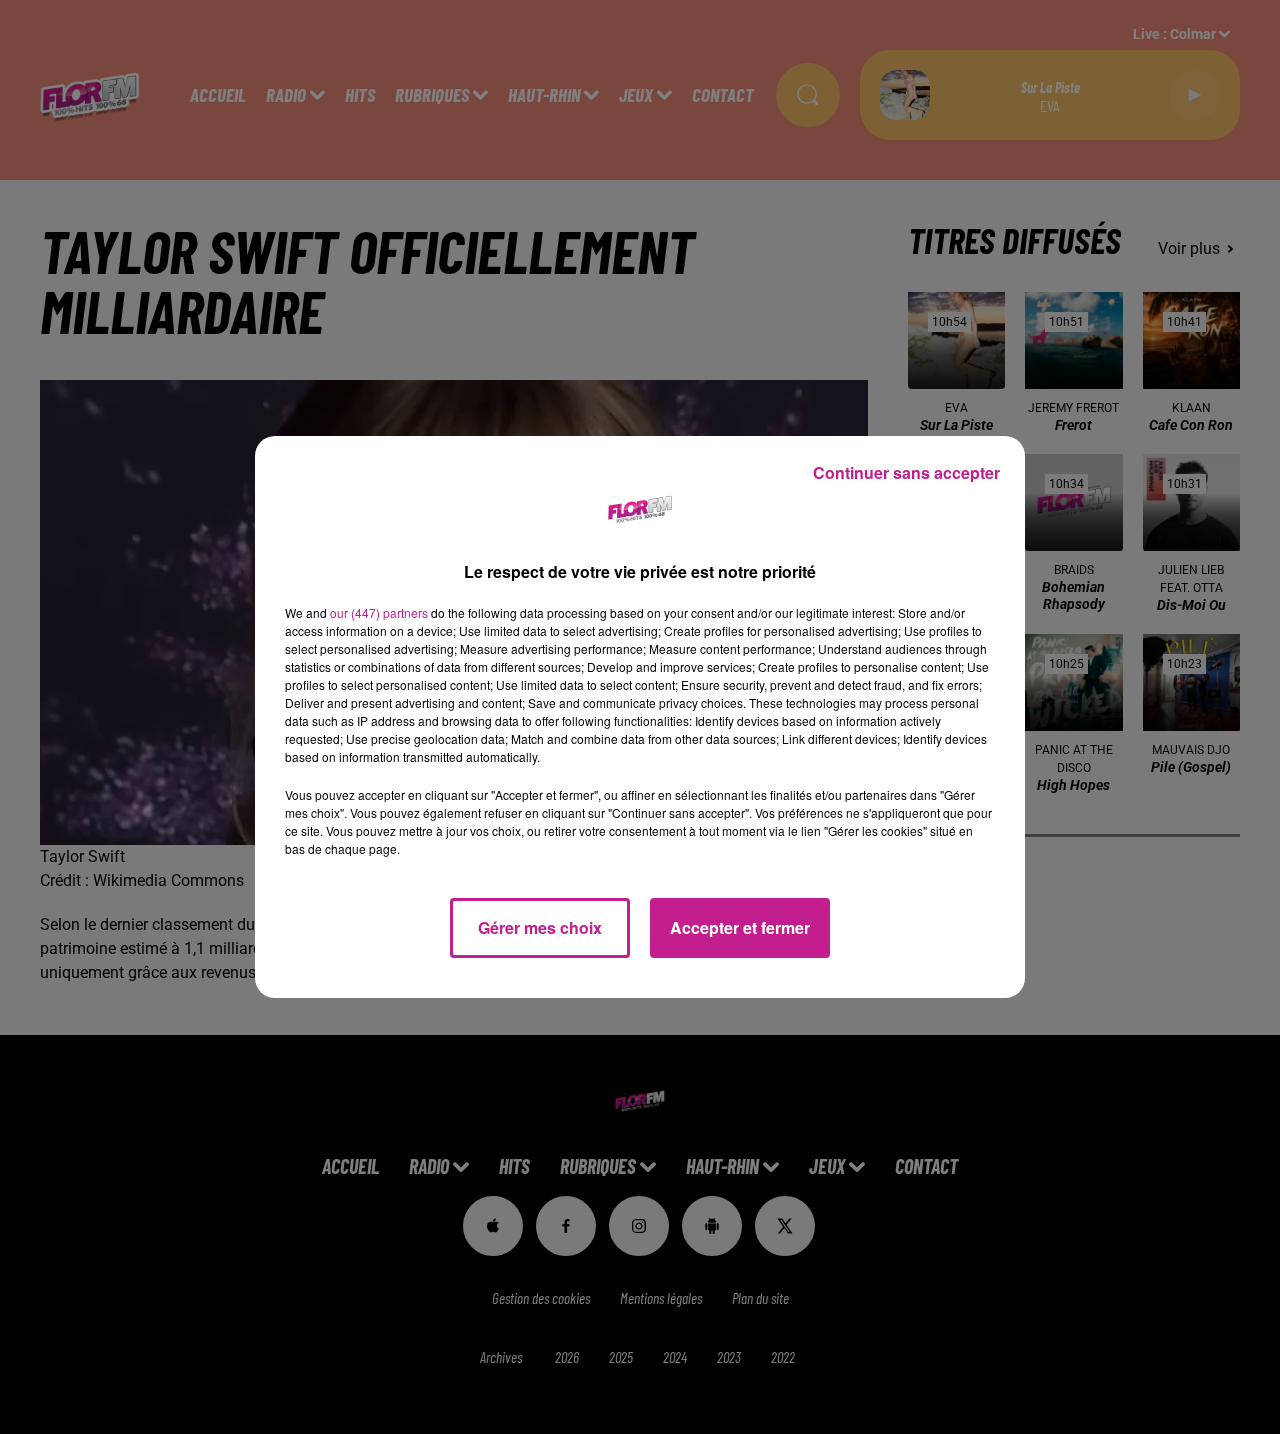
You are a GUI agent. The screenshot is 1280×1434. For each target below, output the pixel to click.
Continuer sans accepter (906, 472)
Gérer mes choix (540, 927)
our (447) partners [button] (379, 612)
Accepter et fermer (740, 927)
